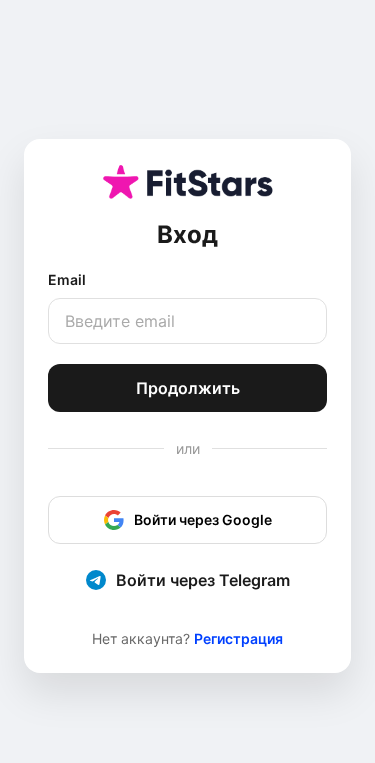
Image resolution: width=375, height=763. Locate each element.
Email (67, 279)
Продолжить (188, 388)
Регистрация (238, 638)
